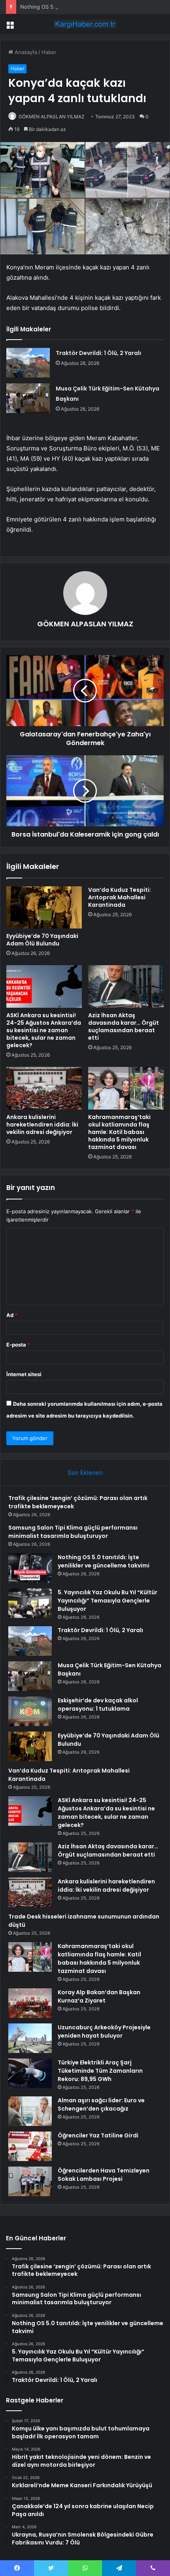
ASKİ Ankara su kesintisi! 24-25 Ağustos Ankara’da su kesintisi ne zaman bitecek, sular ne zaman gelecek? (44, 1030)
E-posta (18, 1345)
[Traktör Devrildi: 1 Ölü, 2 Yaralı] (28, 363)
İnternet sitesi (24, 1374)
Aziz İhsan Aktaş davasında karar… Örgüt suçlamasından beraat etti (124, 1026)
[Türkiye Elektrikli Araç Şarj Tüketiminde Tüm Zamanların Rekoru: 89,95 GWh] (30, 2073)
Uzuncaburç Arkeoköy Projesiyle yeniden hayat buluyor (104, 2031)
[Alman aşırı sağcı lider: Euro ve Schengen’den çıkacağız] (30, 2111)
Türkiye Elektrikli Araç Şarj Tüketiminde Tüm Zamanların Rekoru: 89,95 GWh (100, 2071)
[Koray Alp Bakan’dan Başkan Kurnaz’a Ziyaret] (30, 2003)
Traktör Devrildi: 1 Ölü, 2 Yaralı (98, 353)
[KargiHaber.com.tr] (85, 24)
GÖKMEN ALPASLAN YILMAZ (52, 117)
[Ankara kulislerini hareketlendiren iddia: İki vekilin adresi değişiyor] (44, 1088)
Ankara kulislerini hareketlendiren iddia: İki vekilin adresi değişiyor (42, 1125)
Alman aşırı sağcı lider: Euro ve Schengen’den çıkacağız (101, 2104)
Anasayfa (25, 52)
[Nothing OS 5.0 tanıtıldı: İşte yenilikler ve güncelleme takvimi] (30, 1568)
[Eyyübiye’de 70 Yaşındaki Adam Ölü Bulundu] (44, 908)
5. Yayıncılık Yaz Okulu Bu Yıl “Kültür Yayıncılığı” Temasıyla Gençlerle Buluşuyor (108, 1601)
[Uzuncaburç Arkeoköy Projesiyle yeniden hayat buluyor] (30, 2038)
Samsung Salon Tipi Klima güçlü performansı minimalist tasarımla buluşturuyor (73, 1532)
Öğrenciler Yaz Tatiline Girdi (98, 2135)
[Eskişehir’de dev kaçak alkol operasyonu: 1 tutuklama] (30, 1711)
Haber (49, 52)
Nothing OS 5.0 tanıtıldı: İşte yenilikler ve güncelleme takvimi (95, 7)
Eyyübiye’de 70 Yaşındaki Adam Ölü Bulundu (42, 940)
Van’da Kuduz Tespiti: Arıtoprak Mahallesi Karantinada (120, 897)
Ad (12, 1315)
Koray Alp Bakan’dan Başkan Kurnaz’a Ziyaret (99, 1996)
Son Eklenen (85, 1473)
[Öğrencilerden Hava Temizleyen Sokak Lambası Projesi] (30, 2181)
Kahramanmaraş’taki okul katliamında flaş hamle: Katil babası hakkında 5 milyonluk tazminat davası (119, 1132)
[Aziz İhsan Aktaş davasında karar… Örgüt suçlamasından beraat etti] (126, 986)
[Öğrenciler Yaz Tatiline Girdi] (30, 2146)
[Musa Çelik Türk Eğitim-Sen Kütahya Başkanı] (28, 398)
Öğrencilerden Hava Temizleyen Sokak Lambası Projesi (104, 2175)
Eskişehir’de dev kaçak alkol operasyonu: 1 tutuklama (98, 1705)
